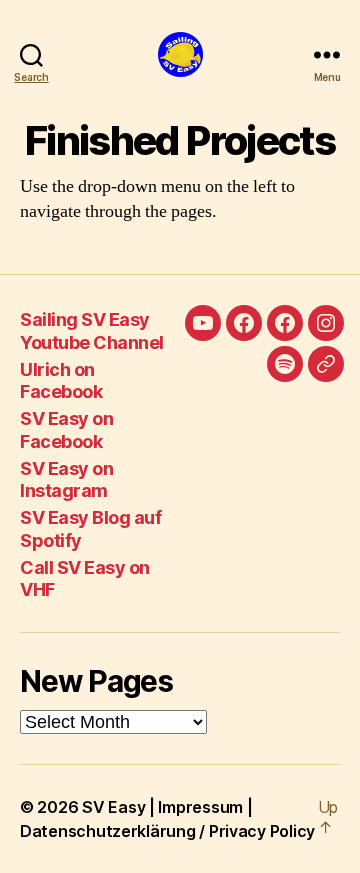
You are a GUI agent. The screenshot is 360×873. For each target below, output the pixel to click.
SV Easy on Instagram (66, 480)
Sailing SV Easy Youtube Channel (92, 331)
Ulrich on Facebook (61, 381)
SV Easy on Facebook (66, 430)
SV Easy (113, 807)
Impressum (200, 807)
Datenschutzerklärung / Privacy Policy (167, 831)
